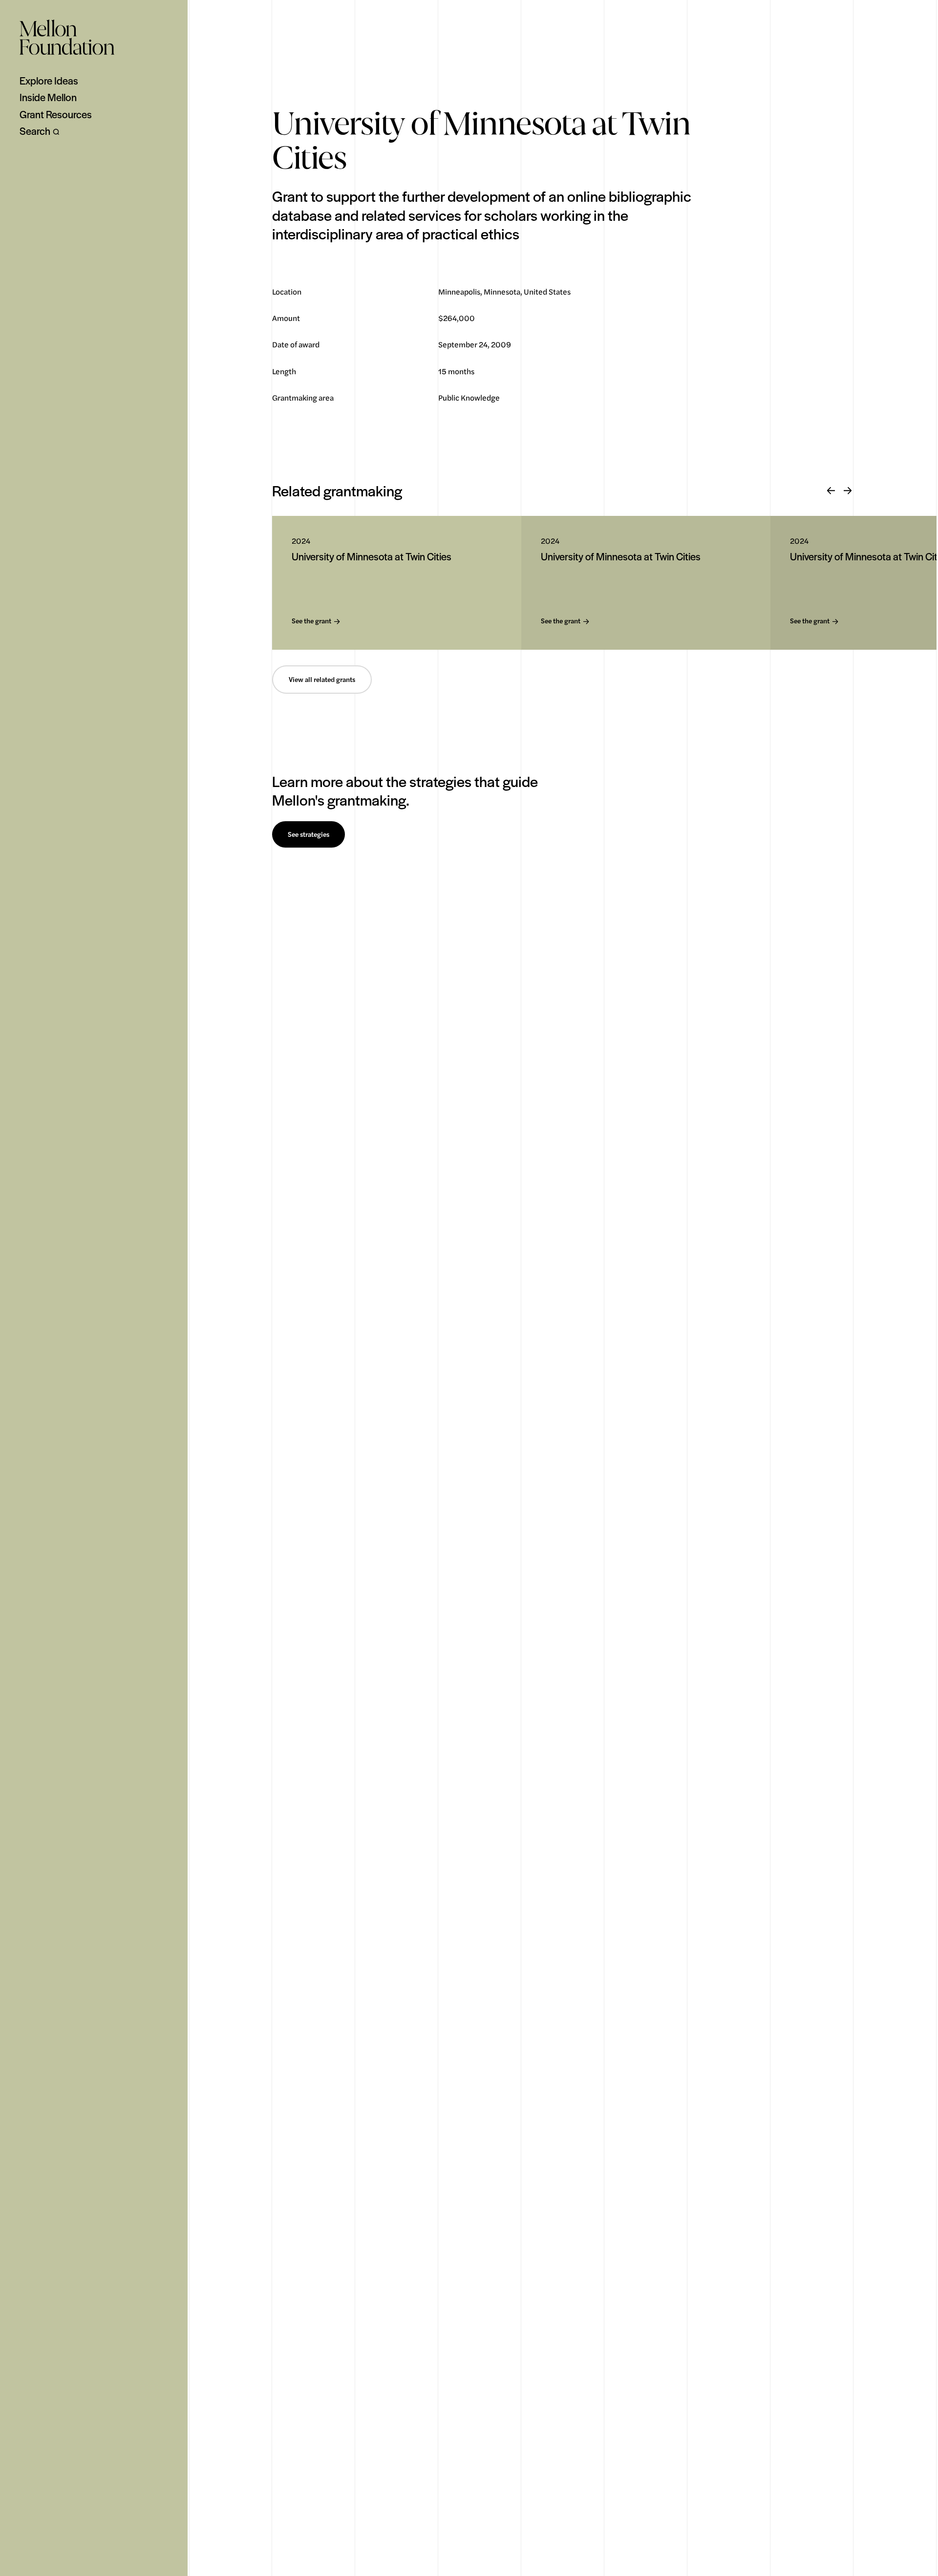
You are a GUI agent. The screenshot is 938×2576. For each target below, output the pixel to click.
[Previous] (831, 491)
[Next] (848, 491)
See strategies (309, 834)
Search (35, 131)
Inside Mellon (48, 97)
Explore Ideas (49, 81)
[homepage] (67, 37)
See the (311, 621)
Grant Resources (56, 114)
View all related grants (322, 680)
